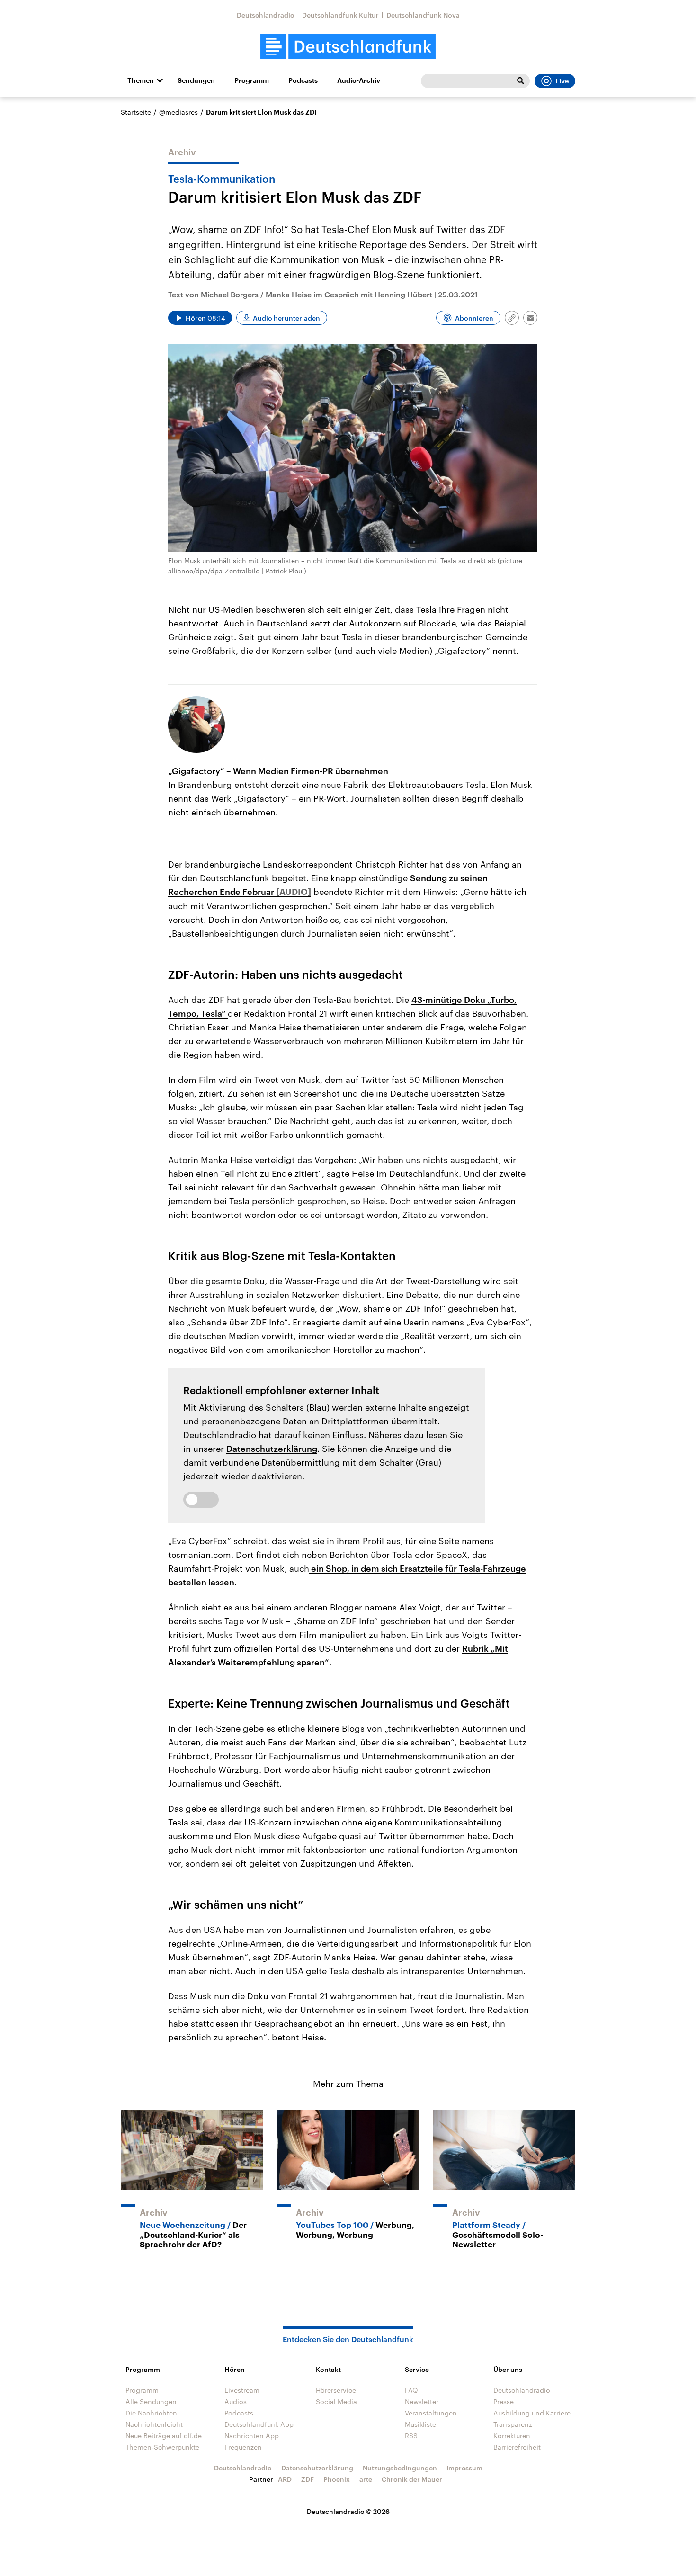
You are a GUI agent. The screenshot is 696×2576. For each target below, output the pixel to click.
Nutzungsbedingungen (400, 2468)
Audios (236, 2402)
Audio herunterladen (286, 318)
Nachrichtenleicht (154, 2424)
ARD (285, 2479)
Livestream (242, 2390)
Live (562, 81)
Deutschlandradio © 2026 (348, 2511)
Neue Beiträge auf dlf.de (164, 2436)
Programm (252, 80)
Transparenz (513, 2424)
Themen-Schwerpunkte (162, 2447)
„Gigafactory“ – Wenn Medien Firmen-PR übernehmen (278, 771)
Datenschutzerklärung (272, 1449)
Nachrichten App (252, 2436)
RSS (411, 2436)
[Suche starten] (520, 81)
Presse (504, 2402)
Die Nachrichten (151, 2413)
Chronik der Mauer (412, 2479)
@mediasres (178, 112)
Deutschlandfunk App (259, 2424)
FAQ (411, 2390)
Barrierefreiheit (517, 2447)
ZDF (308, 2479)
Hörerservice (336, 2390)
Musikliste (420, 2424)
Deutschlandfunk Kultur (340, 15)
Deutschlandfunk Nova (423, 15)
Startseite (136, 112)
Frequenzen (243, 2447)
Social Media (336, 2402)
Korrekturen (512, 2436)
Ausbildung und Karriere (532, 2413)
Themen (141, 80)
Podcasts (303, 80)
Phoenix (337, 2479)
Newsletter (422, 2402)
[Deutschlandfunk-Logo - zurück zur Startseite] (348, 47)
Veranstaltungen (431, 2413)
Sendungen (196, 80)
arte (366, 2479)
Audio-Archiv (359, 80)
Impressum (464, 2468)
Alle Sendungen (151, 2402)
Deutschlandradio (266, 15)
